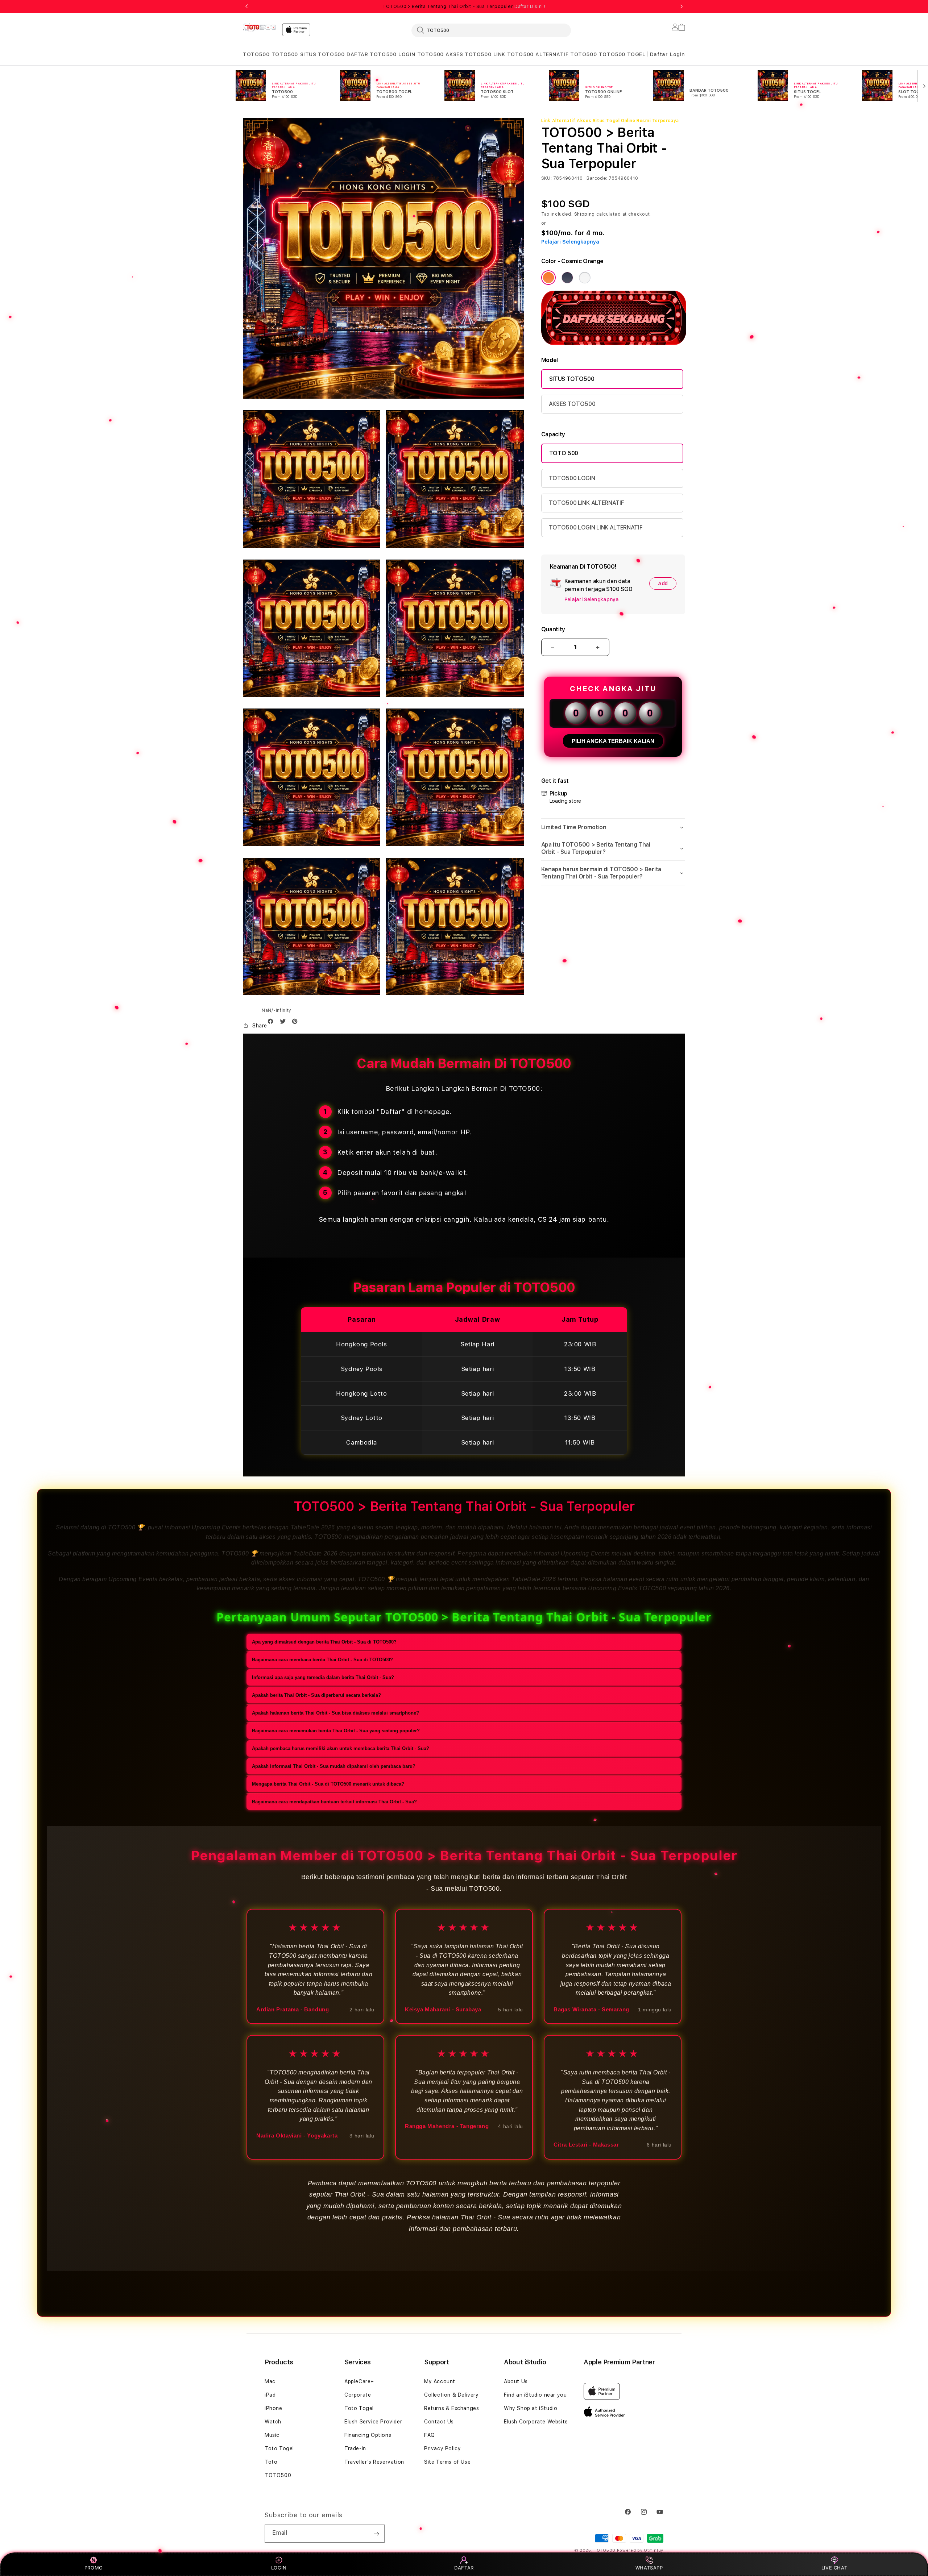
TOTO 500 (564, 453)
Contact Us (439, 2422)
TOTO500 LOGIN (572, 478)
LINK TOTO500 (513, 54)
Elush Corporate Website (536, 2422)
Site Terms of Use (447, 2462)
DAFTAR (464, 2568)
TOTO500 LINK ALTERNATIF (587, 503)
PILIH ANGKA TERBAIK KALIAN (613, 741)
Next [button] (681, 7)
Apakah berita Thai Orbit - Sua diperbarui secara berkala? (316, 1695)
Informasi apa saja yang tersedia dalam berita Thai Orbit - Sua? (323, 1677)
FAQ (430, 2435)
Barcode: (597, 178)
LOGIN (279, 2568)
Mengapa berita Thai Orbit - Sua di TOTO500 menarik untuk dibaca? (328, 1784)
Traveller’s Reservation (374, 2462)
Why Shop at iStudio (531, 2408)
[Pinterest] (297, 1023)
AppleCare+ (359, 2381)
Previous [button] (246, 7)
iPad (270, 2395)
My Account (440, 2381)
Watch (273, 2422)
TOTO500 (256, 54)
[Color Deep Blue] (567, 278)
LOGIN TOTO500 (421, 54)
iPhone (274, 2408)
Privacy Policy (442, 2448)
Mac (270, 2381)
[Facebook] (272, 1023)
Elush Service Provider (373, 2422)
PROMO (94, 2568)
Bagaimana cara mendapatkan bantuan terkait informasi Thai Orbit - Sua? (334, 1802)
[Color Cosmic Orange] (548, 278)
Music (272, 2435)
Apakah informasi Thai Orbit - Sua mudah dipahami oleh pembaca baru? (334, 1766)
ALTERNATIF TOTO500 (566, 54)
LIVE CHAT (834, 2568)
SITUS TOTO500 (322, 54)
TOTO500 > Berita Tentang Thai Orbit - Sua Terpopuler (464, 7)
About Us (516, 2381)
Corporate (358, 2395)
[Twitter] (285, 1023)
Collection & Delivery (451, 2395)
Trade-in (355, 2448)
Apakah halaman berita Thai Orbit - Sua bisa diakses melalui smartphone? (335, 1713)
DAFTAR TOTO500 (371, 54)
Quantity (553, 629)
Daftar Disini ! (530, 7)
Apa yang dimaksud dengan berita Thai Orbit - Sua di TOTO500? (324, 1642)
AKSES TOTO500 (468, 54)
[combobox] (491, 30)
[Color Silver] (585, 278)
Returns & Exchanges (451, 2408)
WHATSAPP (649, 2568)
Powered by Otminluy (640, 2550)
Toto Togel (279, 2448)
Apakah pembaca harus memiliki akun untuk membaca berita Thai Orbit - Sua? (341, 1748)
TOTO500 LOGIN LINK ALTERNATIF (596, 527)
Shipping (585, 214)
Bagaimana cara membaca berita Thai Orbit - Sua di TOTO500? (322, 1660)
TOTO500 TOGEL (622, 54)
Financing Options (368, 2435)
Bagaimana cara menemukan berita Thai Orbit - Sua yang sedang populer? (336, 1731)
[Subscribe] (376, 2534)
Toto (271, 2462)
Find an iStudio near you (535, 2395)
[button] (256, 55)
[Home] (260, 28)
